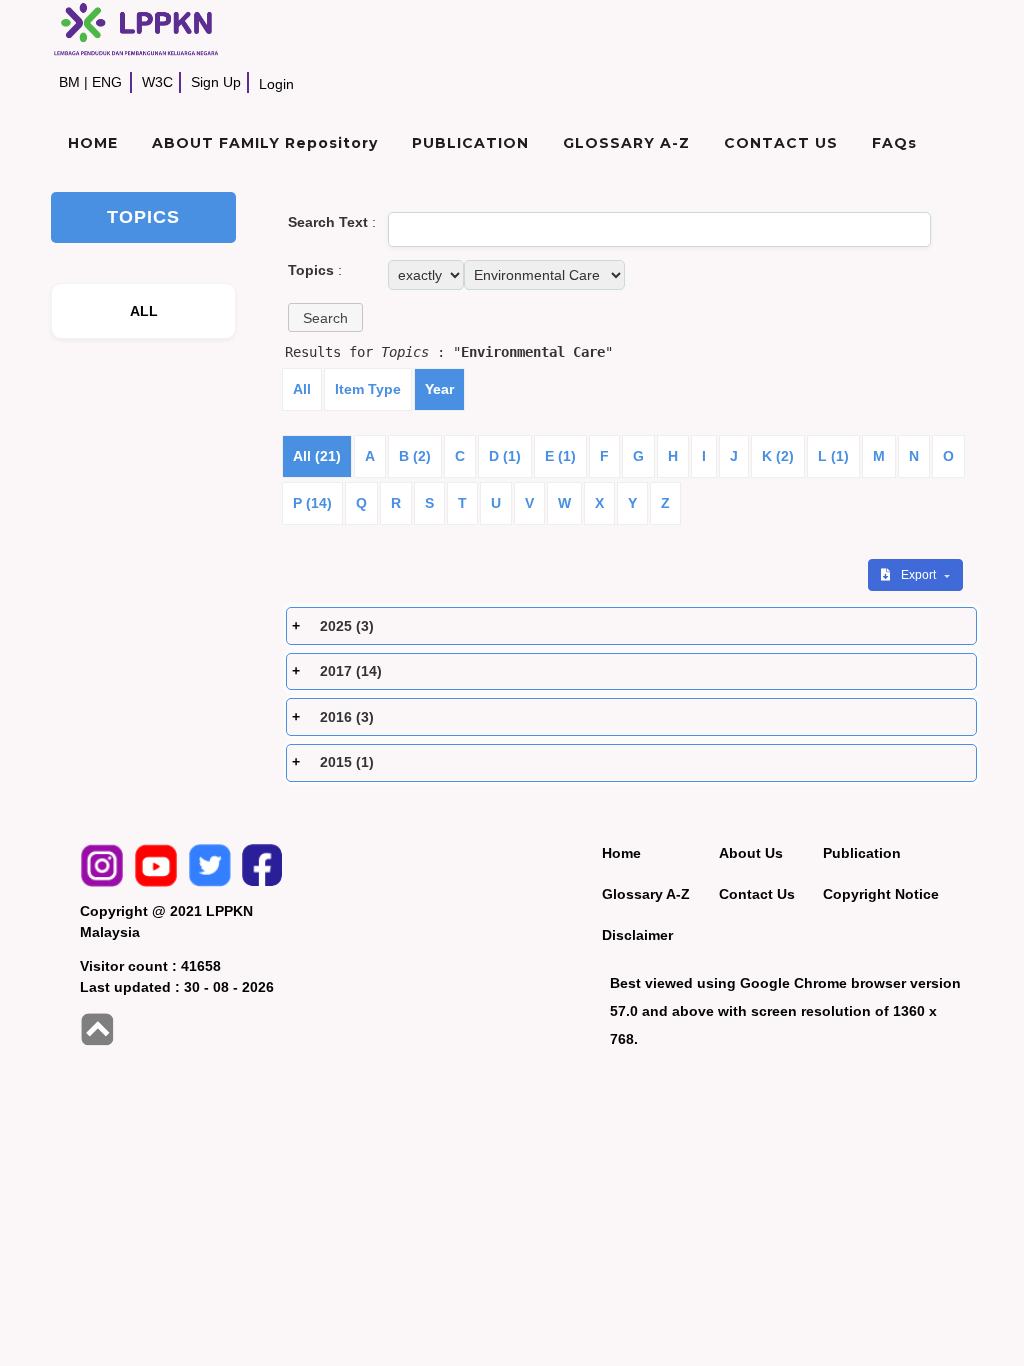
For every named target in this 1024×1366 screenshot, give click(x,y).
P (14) (312, 503)
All (302, 389)
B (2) (415, 456)
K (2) (778, 456)
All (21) (317, 456)
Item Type (368, 389)
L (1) (833, 456)
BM (69, 82)
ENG (107, 82)
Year (439, 389)
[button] (325, 317)
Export (920, 575)
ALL (144, 311)
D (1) (505, 456)
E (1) (560, 456)
